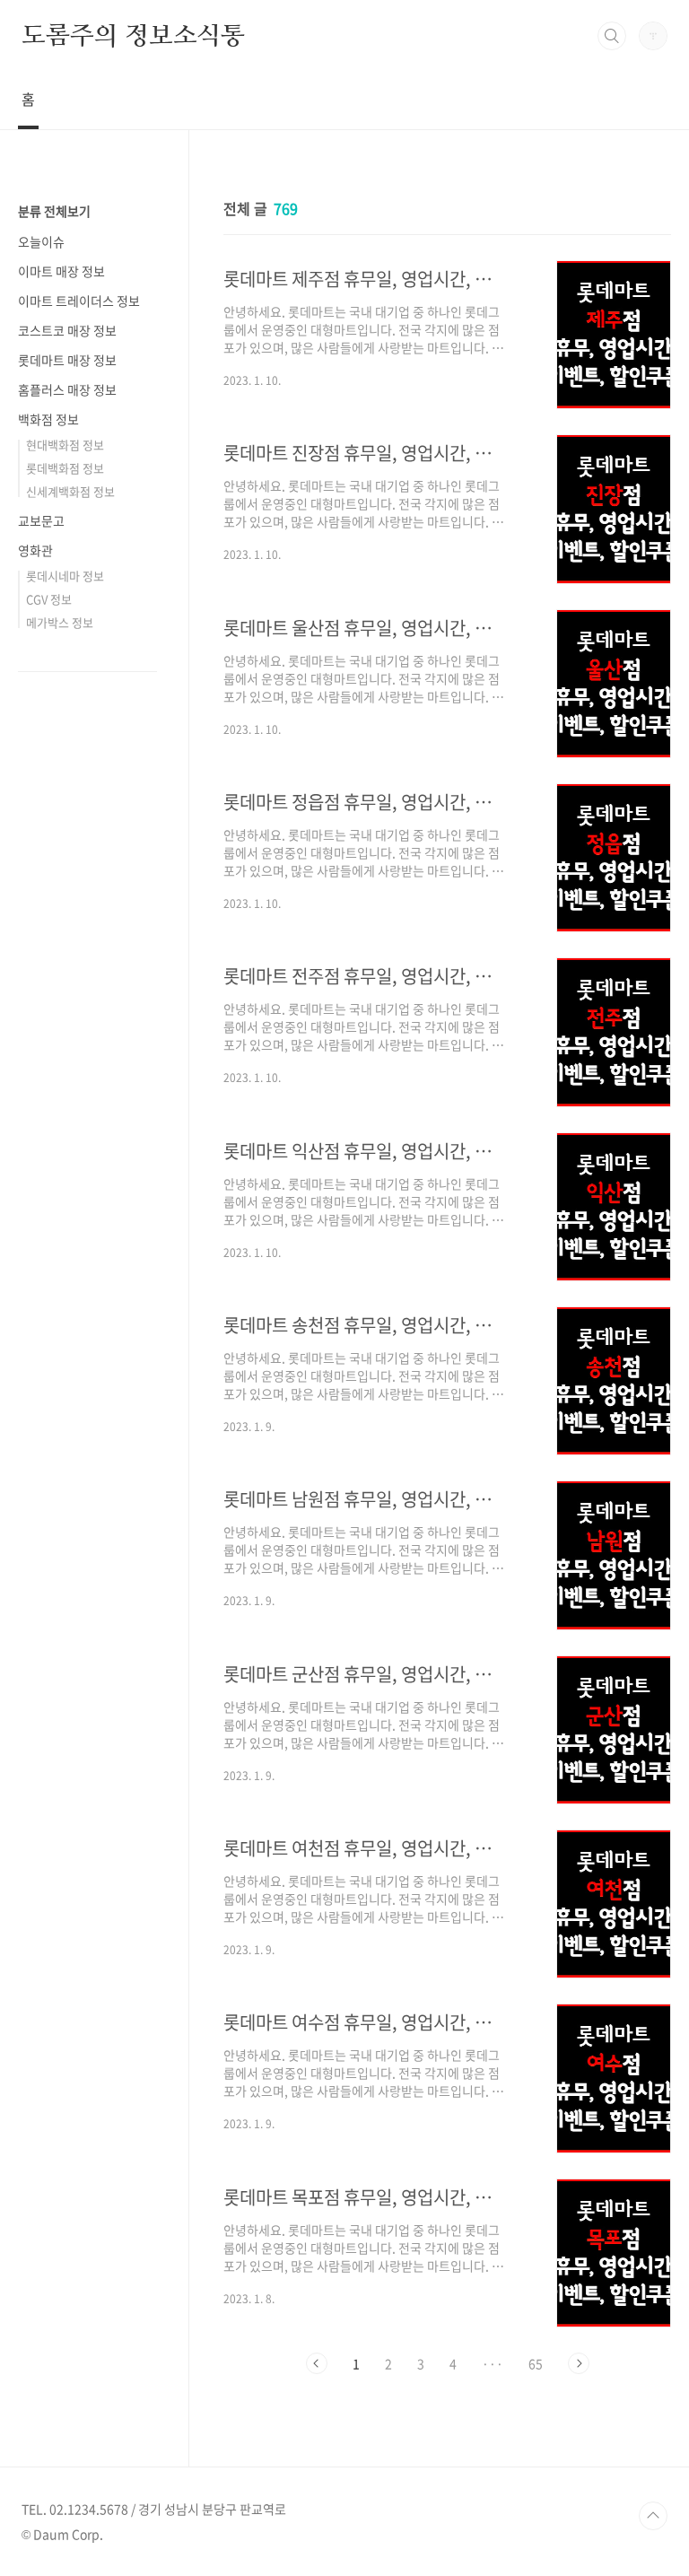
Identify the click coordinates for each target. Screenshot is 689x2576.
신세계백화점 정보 (70, 491)
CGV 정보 (49, 599)
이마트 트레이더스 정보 (79, 301)
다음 (579, 2363)
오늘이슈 (41, 241)
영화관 (35, 550)
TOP (653, 2516)
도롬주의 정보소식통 (133, 35)
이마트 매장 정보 (61, 271)
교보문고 (41, 520)
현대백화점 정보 (65, 445)
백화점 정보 (48, 419)
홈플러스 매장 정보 (67, 389)
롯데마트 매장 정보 (67, 360)
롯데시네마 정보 (65, 576)
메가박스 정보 (60, 622)
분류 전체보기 (54, 211)
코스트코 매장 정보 (67, 330)
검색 (612, 36)
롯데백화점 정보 (65, 468)
